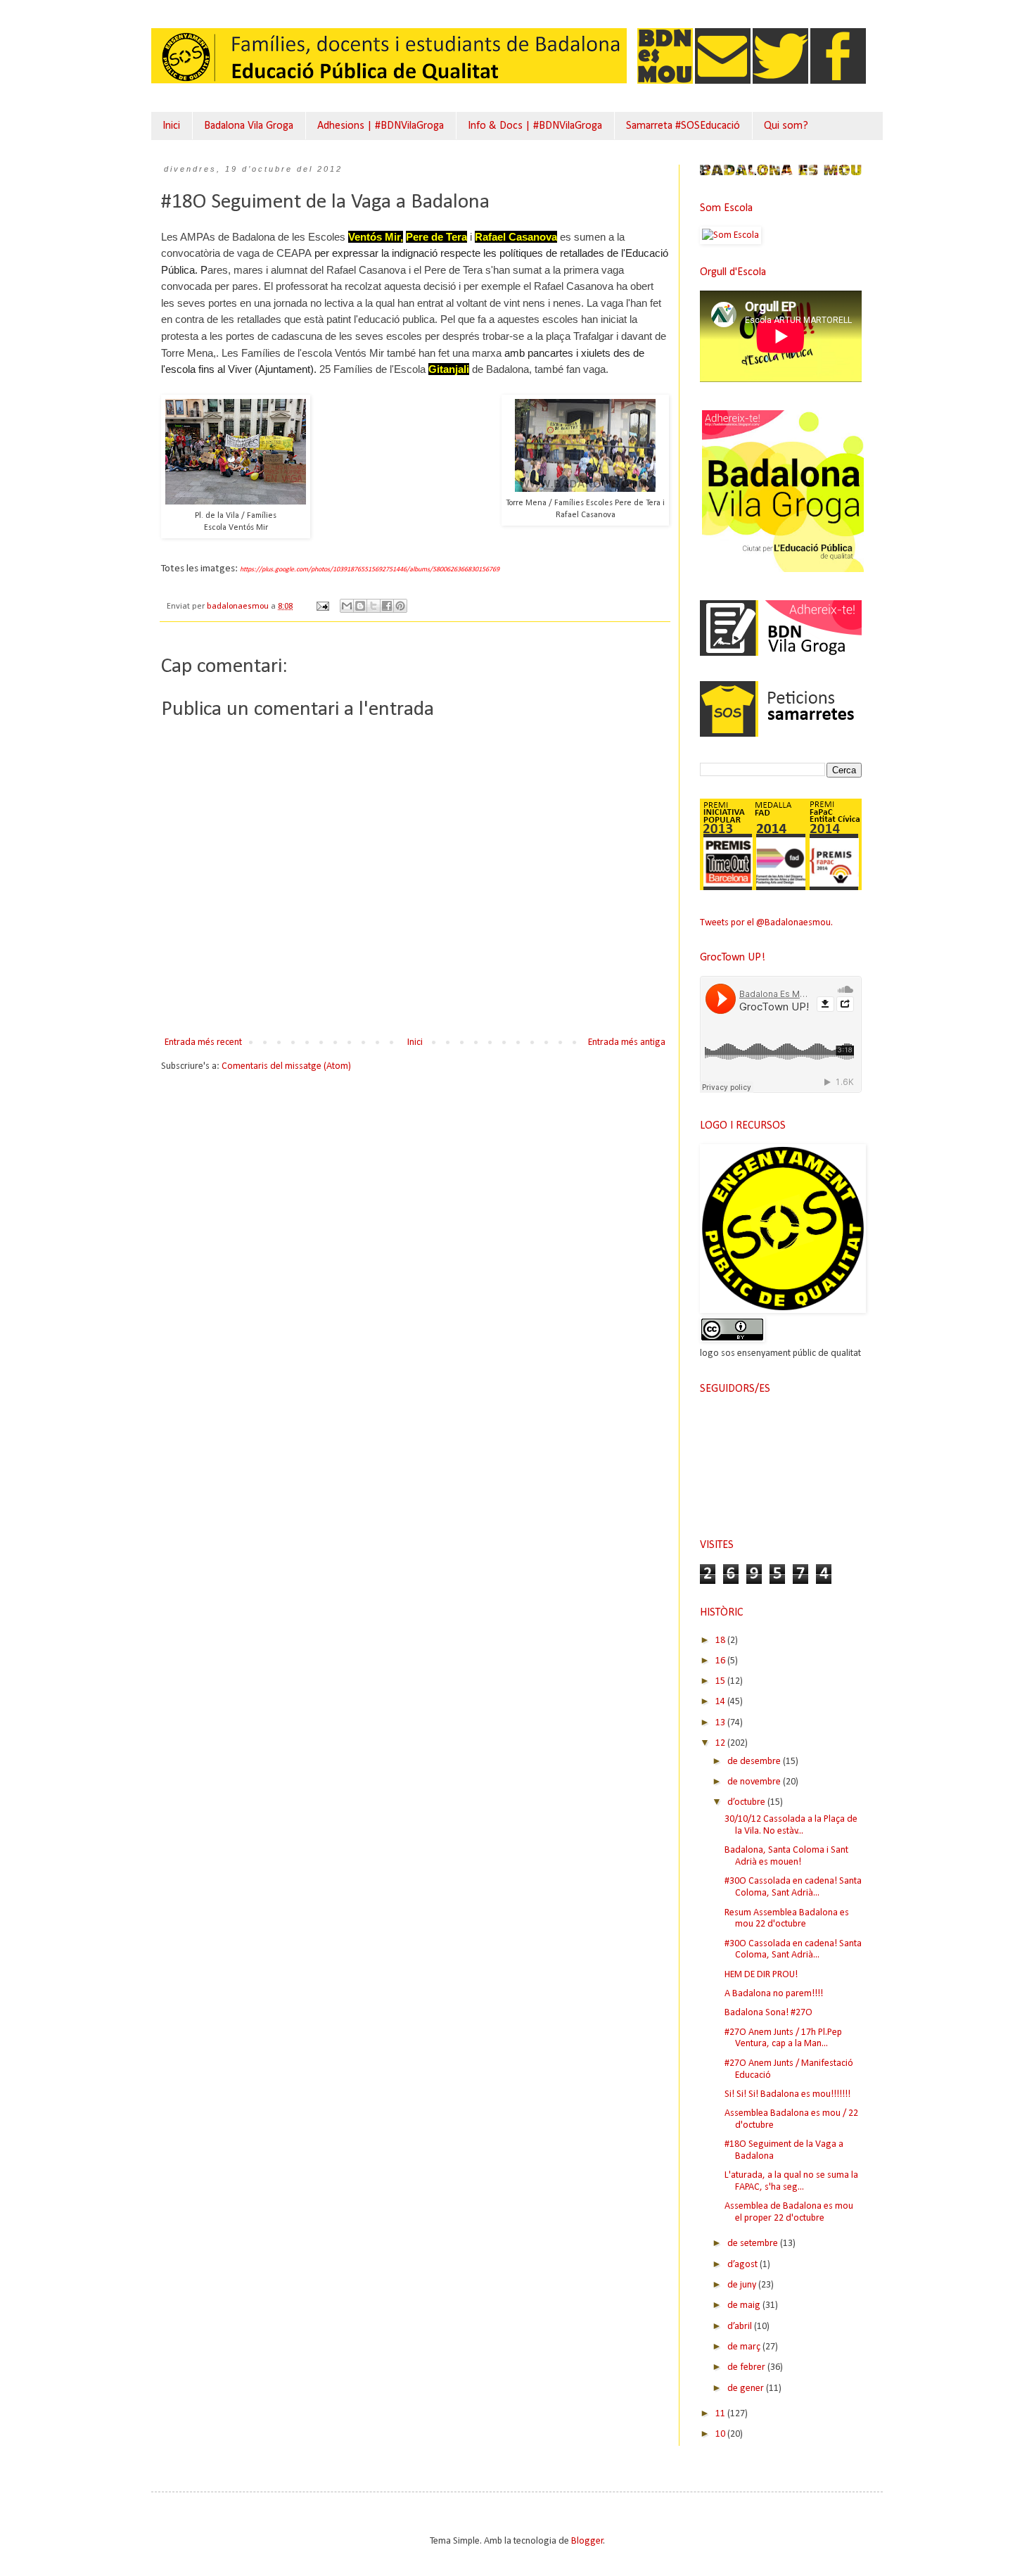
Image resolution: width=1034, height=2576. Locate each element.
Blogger (587, 2541)
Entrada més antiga (627, 1042)
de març (745, 2347)
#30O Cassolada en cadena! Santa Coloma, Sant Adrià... (793, 1887)
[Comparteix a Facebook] (387, 606)
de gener (747, 2388)
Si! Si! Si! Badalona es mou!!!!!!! (787, 2094)
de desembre (755, 1762)
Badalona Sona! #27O (768, 2013)
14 (721, 1702)
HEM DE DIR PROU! (761, 1975)
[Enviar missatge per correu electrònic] (322, 607)
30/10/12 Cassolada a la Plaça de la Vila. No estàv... (791, 1825)
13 (721, 1723)
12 (721, 1743)
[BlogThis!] (360, 606)
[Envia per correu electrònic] (347, 606)
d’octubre (747, 1802)
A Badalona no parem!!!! (774, 1994)
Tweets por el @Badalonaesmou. (766, 923)
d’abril (741, 2327)
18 (721, 1641)
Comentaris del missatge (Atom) (286, 1066)
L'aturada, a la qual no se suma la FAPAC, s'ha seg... (791, 2181)
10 (721, 2434)
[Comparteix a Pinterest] (400, 606)
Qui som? (786, 126)
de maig (745, 2305)
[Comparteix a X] (374, 606)
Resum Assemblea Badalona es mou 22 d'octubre (787, 1919)
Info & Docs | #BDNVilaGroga (535, 126)
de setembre (754, 2244)
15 (721, 1681)
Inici (171, 126)
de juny (743, 2285)
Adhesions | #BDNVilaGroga (381, 126)
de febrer (747, 2367)
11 (721, 2414)
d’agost (743, 2265)
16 (721, 1661)
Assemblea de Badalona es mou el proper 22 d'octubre (789, 2212)
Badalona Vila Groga (249, 126)
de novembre (755, 1782)
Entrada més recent (203, 1042)
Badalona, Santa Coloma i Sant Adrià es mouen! (786, 1856)
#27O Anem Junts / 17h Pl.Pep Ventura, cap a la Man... (783, 2038)
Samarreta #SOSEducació (683, 126)
